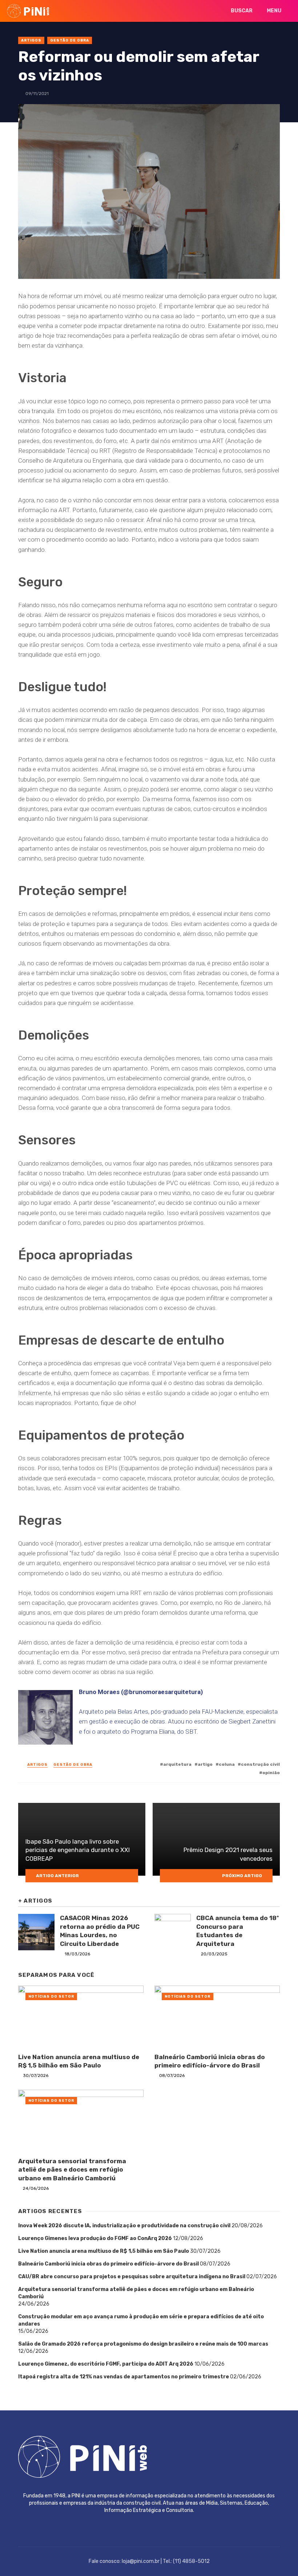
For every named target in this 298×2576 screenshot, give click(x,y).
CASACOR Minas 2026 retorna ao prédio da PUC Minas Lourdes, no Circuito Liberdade (100, 1931)
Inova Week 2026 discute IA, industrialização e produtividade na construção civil (124, 2226)
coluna (227, 1764)
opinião (271, 1773)
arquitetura (177, 1764)
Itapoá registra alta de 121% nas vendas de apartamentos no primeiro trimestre (124, 2377)
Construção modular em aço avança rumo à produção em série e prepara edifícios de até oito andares (141, 2320)
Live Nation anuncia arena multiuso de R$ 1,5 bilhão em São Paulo (79, 2061)
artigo (205, 1764)
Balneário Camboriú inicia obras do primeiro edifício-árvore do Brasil (210, 2061)
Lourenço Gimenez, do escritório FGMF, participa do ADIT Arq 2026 (106, 2364)
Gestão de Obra (70, 40)
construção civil (260, 1764)
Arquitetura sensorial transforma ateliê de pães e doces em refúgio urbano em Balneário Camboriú (72, 2170)
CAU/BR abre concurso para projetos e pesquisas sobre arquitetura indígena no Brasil (132, 2277)
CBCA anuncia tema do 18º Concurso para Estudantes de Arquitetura (237, 1931)
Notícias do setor (51, 1997)
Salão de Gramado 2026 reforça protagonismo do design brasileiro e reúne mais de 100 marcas (143, 2344)
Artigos (31, 40)
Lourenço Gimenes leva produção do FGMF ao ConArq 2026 (95, 2238)
